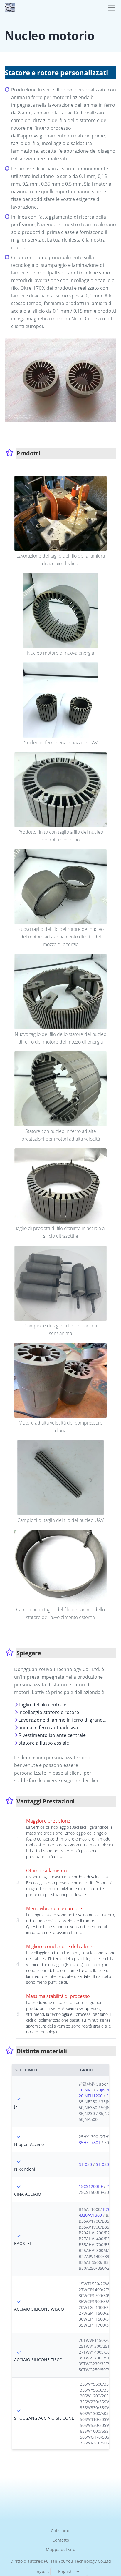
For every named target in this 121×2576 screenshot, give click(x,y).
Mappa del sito (60, 2549)
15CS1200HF (91, 2186)
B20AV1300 (91, 2215)
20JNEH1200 (91, 2096)
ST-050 (85, 2164)
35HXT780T (90, 2142)
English (65, 2571)
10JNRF (86, 2090)
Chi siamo (60, 2531)
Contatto (61, 2540)
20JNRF (103, 2090)
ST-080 (102, 2164)
